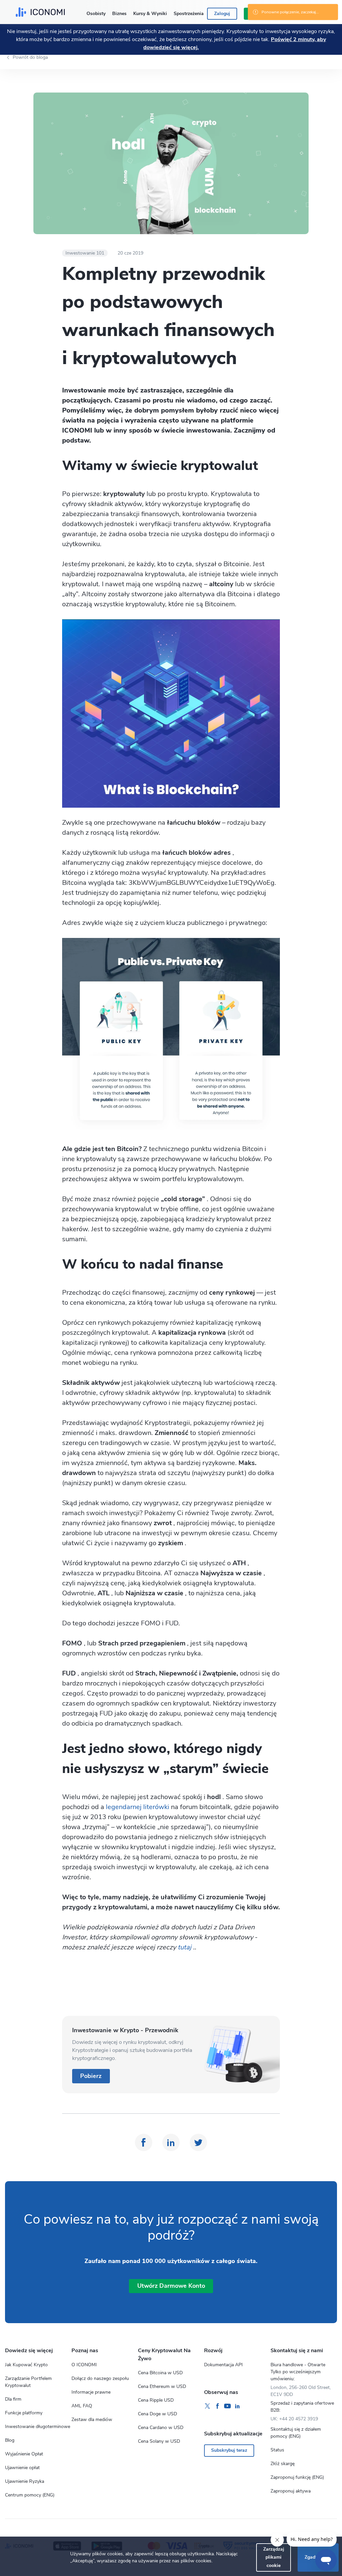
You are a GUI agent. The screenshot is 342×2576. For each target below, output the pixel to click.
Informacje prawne (91, 2392)
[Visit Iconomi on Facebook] (217, 2406)
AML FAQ (82, 2406)
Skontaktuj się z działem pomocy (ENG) (296, 2433)
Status (277, 2450)
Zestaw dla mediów (92, 2420)
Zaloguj (222, 14)
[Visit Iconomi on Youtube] (227, 2406)
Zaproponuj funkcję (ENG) (297, 2477)
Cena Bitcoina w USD (160, 2373)
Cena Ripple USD (156, 2400)
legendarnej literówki (137, 1807)
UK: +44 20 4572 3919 (294, 2419)
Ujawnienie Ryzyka (25, 2481)
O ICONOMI (84, 2365)
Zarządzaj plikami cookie (274, 2557)
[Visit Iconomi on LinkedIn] (237, 2406)
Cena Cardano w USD (161, 2428)
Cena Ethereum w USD (162, 2386)
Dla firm (13, 2399)
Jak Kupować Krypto (26, 2365)
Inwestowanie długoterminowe (38, 2427)
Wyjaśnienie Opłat (24, 2454)
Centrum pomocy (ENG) (30, 2495)
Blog (10, 2440)
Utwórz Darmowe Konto (171, 2286)
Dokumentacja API (223, 2365)
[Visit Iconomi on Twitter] (207, 2406)
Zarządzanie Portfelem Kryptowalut (28, 2382)
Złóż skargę (283, 2464)
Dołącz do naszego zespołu (100, 2378)
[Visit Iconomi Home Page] (40, 12)
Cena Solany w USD (159, 2441)
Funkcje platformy (24, 2413)
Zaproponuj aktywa (291, 2491)
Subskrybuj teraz (229, 2450)
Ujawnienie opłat (22, 2468)
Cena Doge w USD (157, 2414)
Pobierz (91, 2076)
